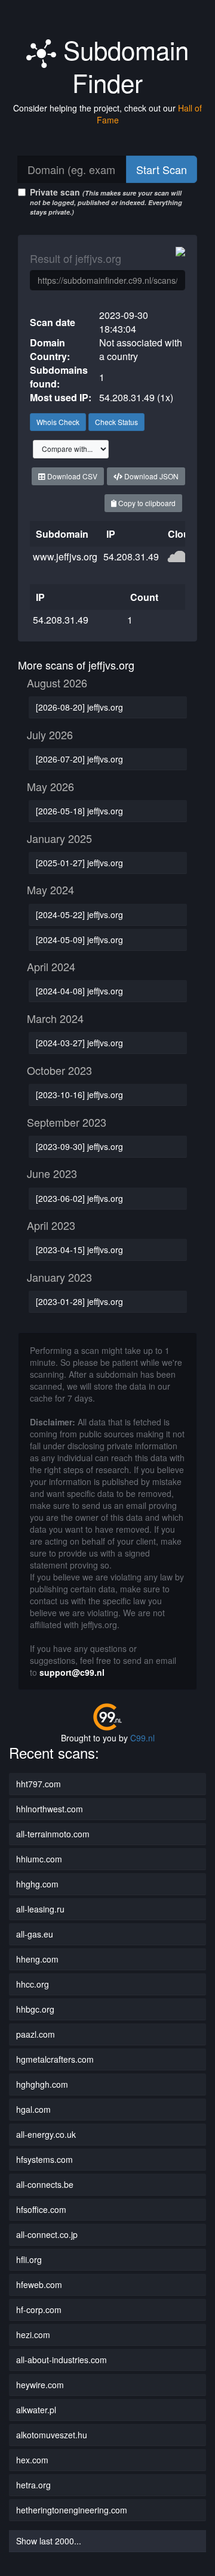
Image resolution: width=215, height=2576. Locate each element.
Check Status (116, 422)
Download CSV (71, 476)
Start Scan (162, 169)
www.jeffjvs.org (65, 557)
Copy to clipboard (146, 503)
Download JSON (150, 476)
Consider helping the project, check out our (107, 114)
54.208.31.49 (131, 557)
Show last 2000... (49, 2541)
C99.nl (142, 1738)
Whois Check (58, 422)
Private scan (106, 201)
